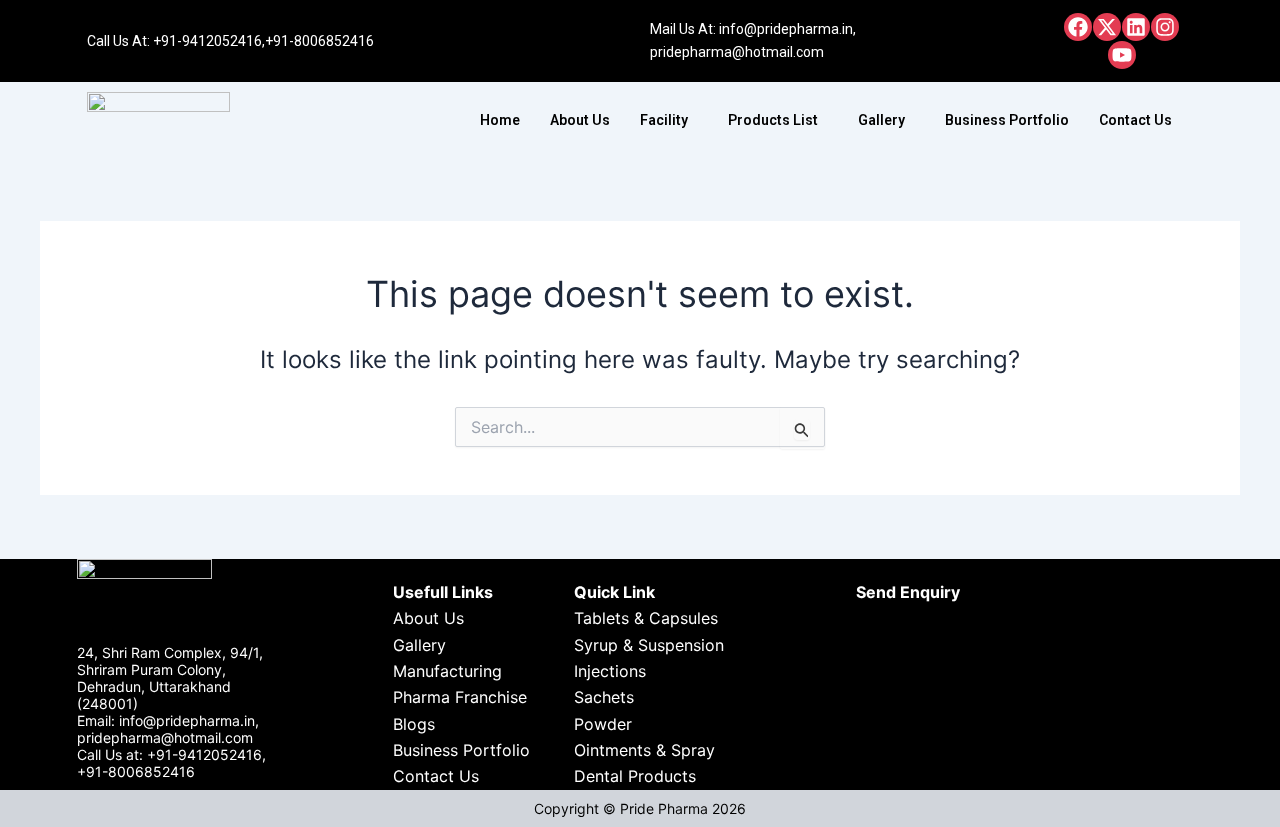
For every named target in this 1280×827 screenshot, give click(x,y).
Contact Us (1135, 120)
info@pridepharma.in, (787, 29)
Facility (664, 120)
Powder (603, 724)
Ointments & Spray (644, 750)
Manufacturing (447, 671)
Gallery (881, 120)
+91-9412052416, (209, 41)
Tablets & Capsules (646, 618)
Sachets (604, 697)
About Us (580, 120)
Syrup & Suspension (649, 645)
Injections (610, 671)
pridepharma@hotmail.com (737, 52)
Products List (773, 120)
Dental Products (635, 776)
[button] (669, 120)
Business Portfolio (1007, 120)
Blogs (414, 724)
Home (500, 120)
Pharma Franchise (460, 697)
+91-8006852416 (319, 41)
